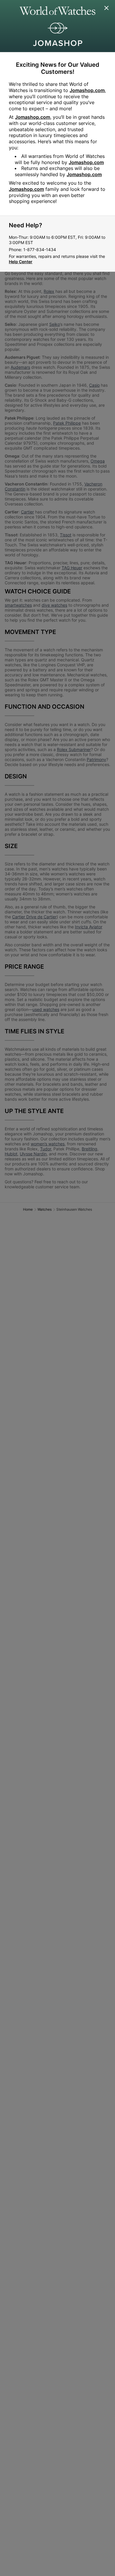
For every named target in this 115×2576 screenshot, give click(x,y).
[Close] (107, 8)
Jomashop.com (87, 90)
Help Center (21, 262)
